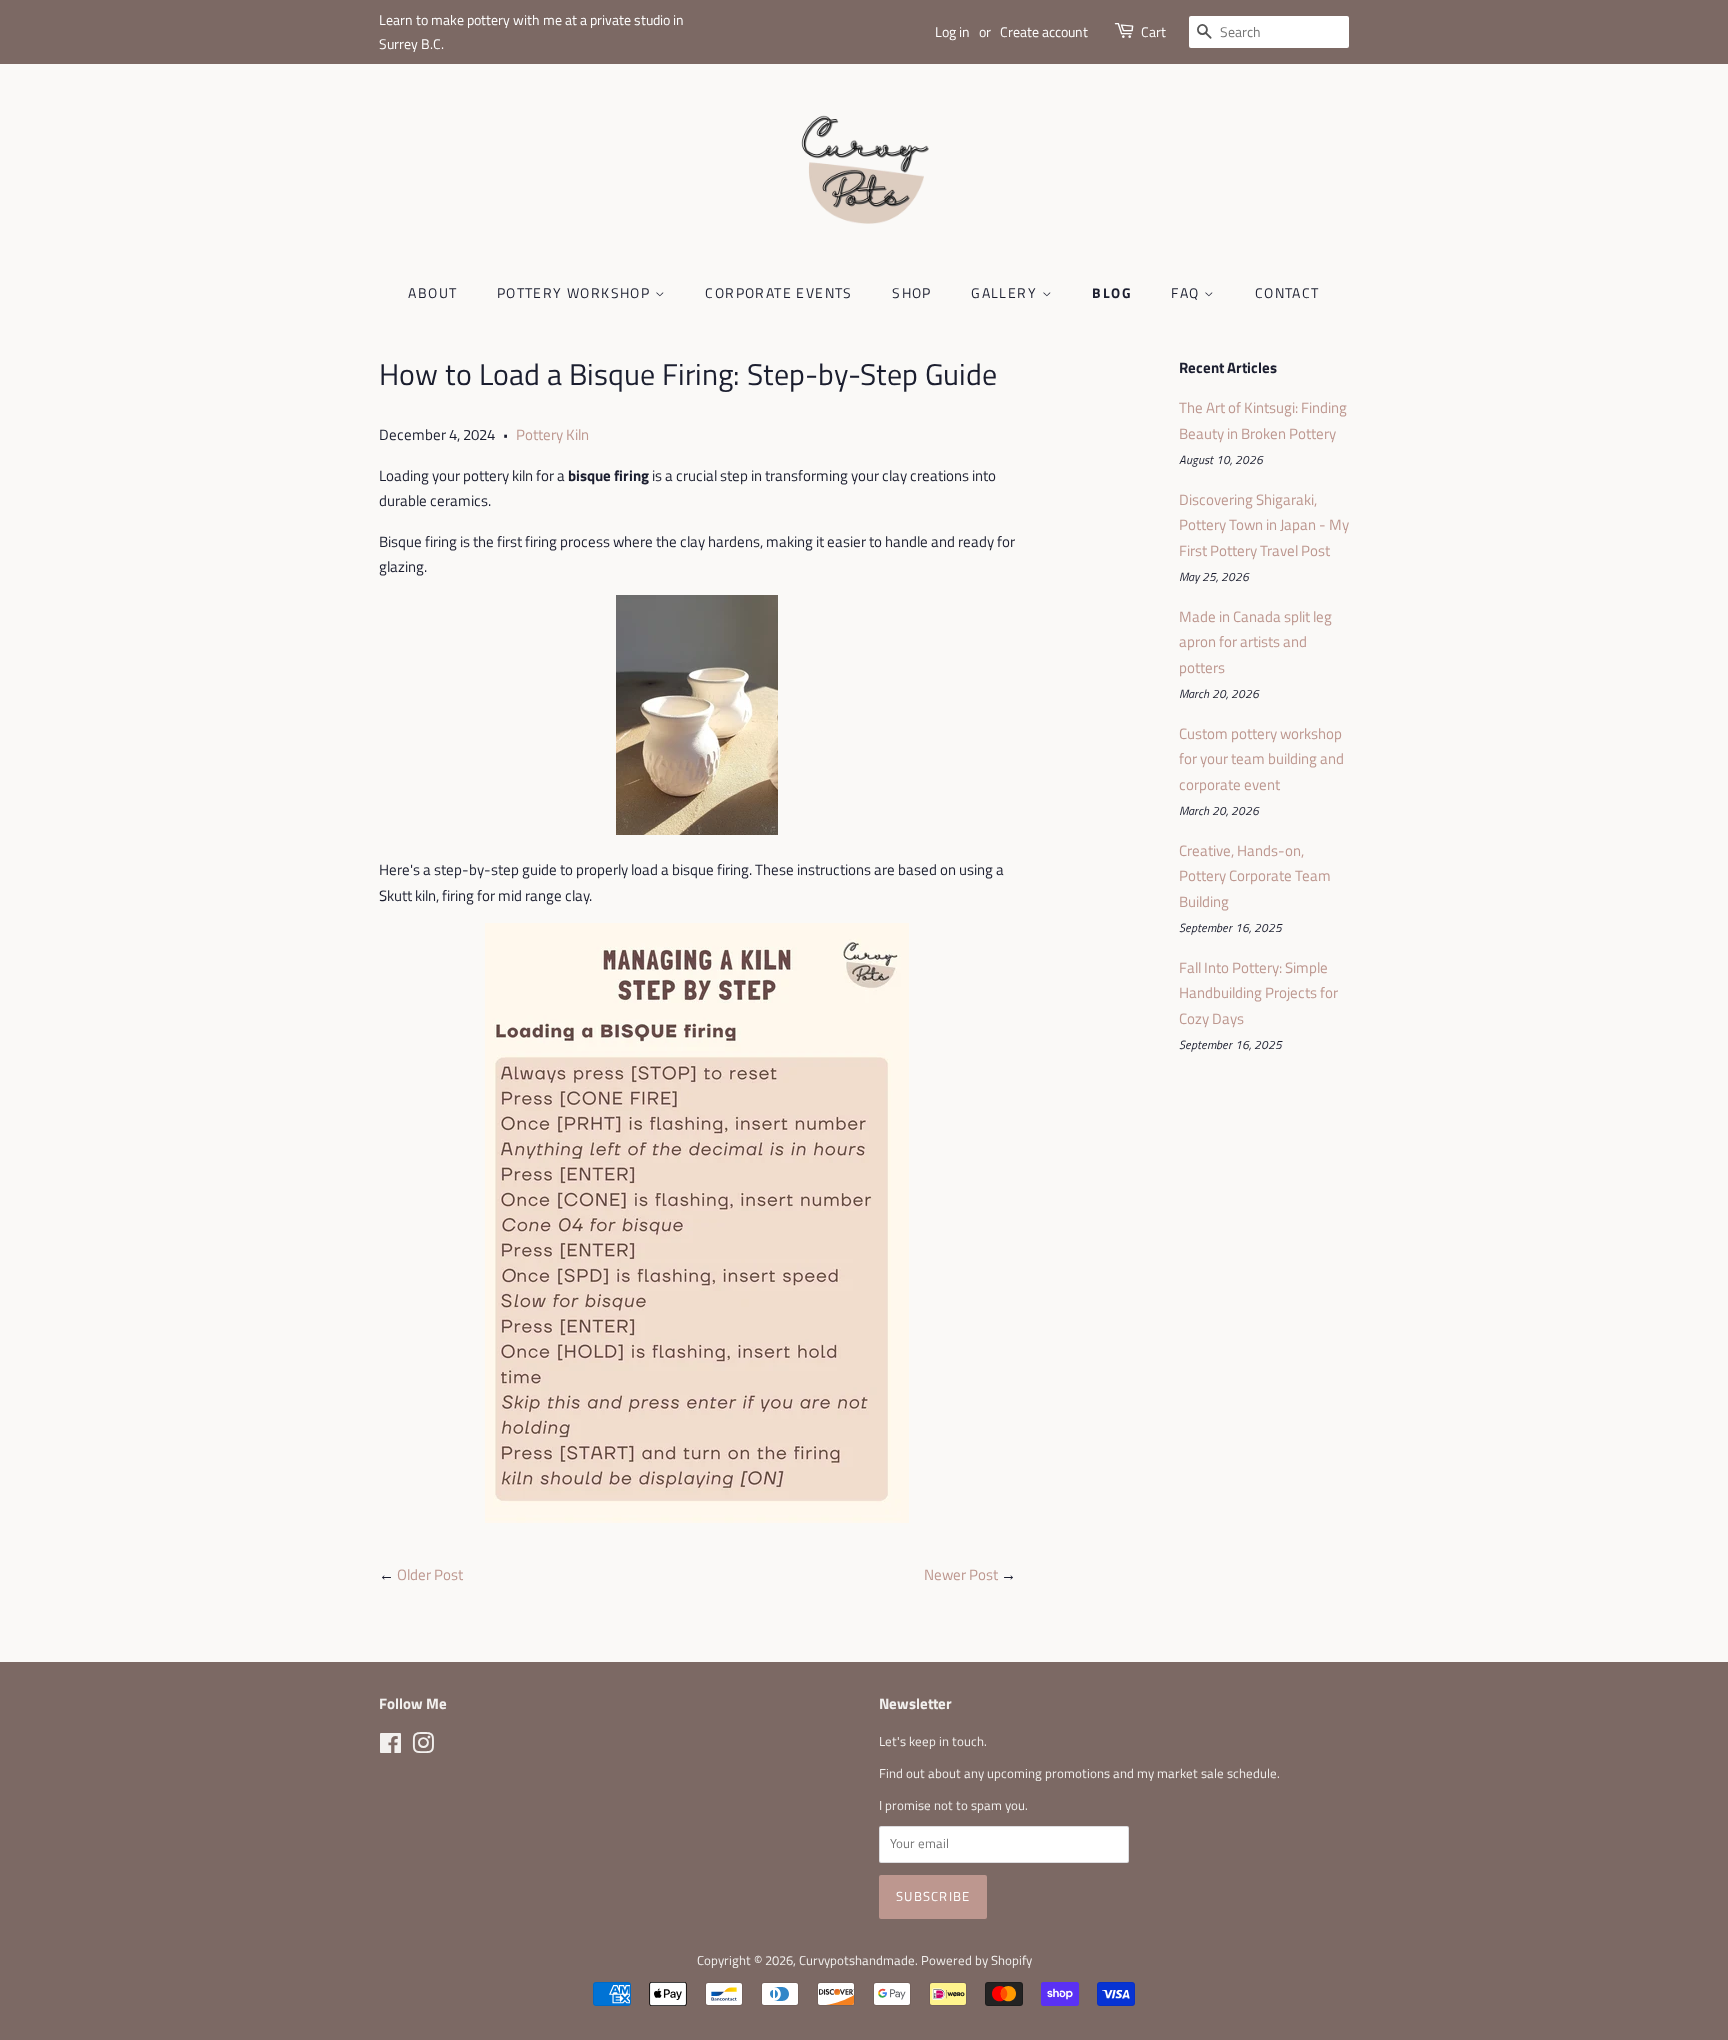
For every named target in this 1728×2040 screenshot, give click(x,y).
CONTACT (1287, 292)
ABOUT (432, 292)
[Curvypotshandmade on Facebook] (390, 1747)
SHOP (912, 292)
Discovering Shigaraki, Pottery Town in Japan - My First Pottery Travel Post (1264, 525)
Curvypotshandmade (857, 1960)
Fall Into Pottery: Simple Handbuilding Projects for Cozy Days (1258, 993)
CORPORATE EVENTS (778, 292)
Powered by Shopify (976, 1960)
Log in (952, 31)
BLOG (1112, 292)
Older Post (430, 1574)
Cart (1153, 31)
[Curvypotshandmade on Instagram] (423, 1747)
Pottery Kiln (552, 434)
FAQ (1187, 292)
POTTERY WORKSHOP (576, 292)
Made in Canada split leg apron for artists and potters (1255, 642)
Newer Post (961, 1574)
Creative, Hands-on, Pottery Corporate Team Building (1255, 876)
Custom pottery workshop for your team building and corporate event (1261, 759)
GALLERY (1006, 292)
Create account (1044, 31)
